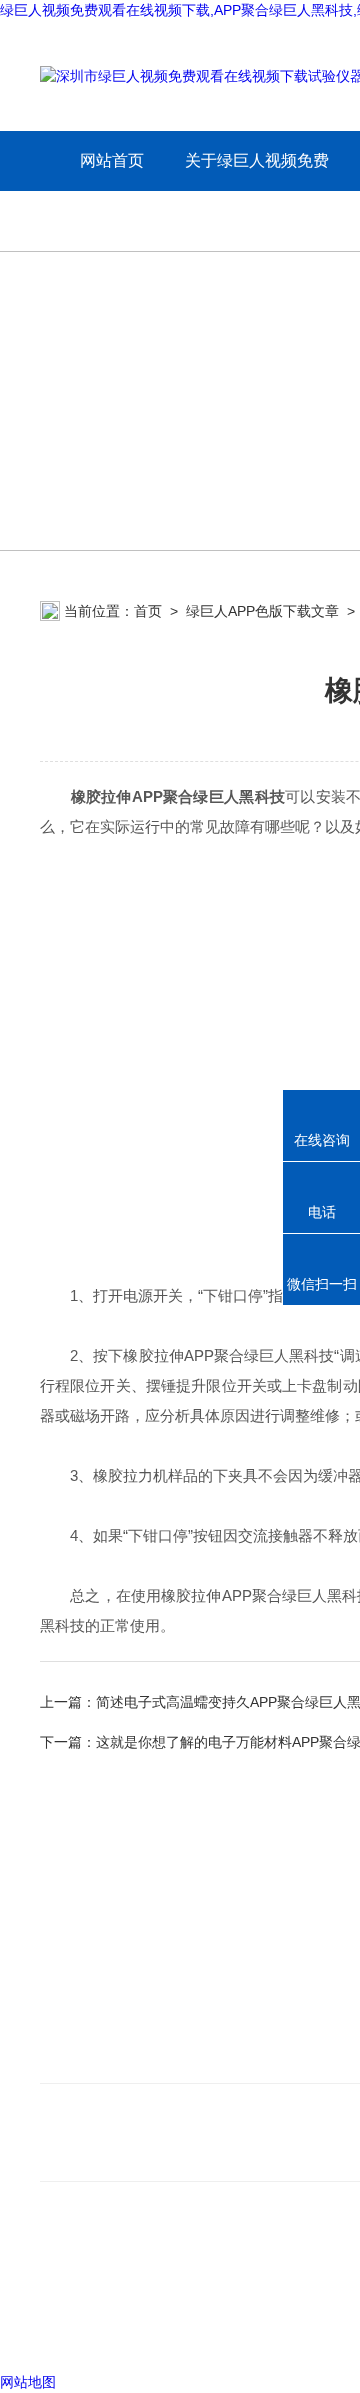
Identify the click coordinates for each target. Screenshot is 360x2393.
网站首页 (112, 160)
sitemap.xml (172, 2294)
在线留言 (72, 2058)
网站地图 (28, 2382)
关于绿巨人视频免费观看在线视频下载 (256, 190)
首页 (148, 611)
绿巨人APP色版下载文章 (262, 611)
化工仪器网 (314, 2332)
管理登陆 (68, 2332)
